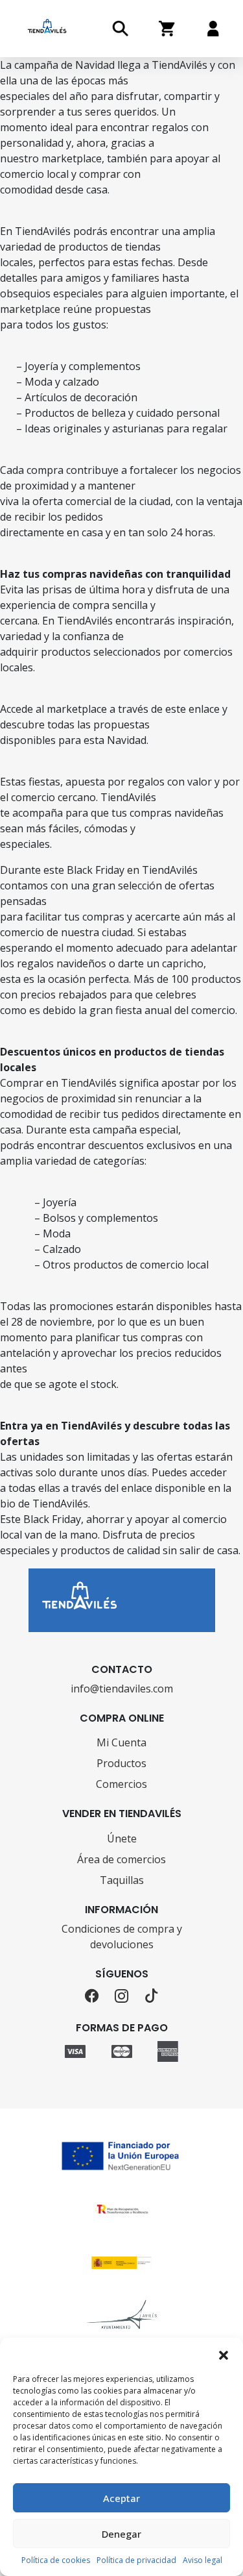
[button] (224, 2354)
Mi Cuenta (121, 1742)
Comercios (121, 1784)
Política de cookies (56, 2560)
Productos (121, 1763)
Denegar (121, 2534)
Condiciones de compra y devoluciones (122, 1937)
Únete (122, 1839)
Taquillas (122, 1880)
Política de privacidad (136, 2560)
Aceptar (121, 2498)
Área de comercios (121, 1859)
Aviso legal (202, 2560)
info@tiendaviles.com (122, 1689)
